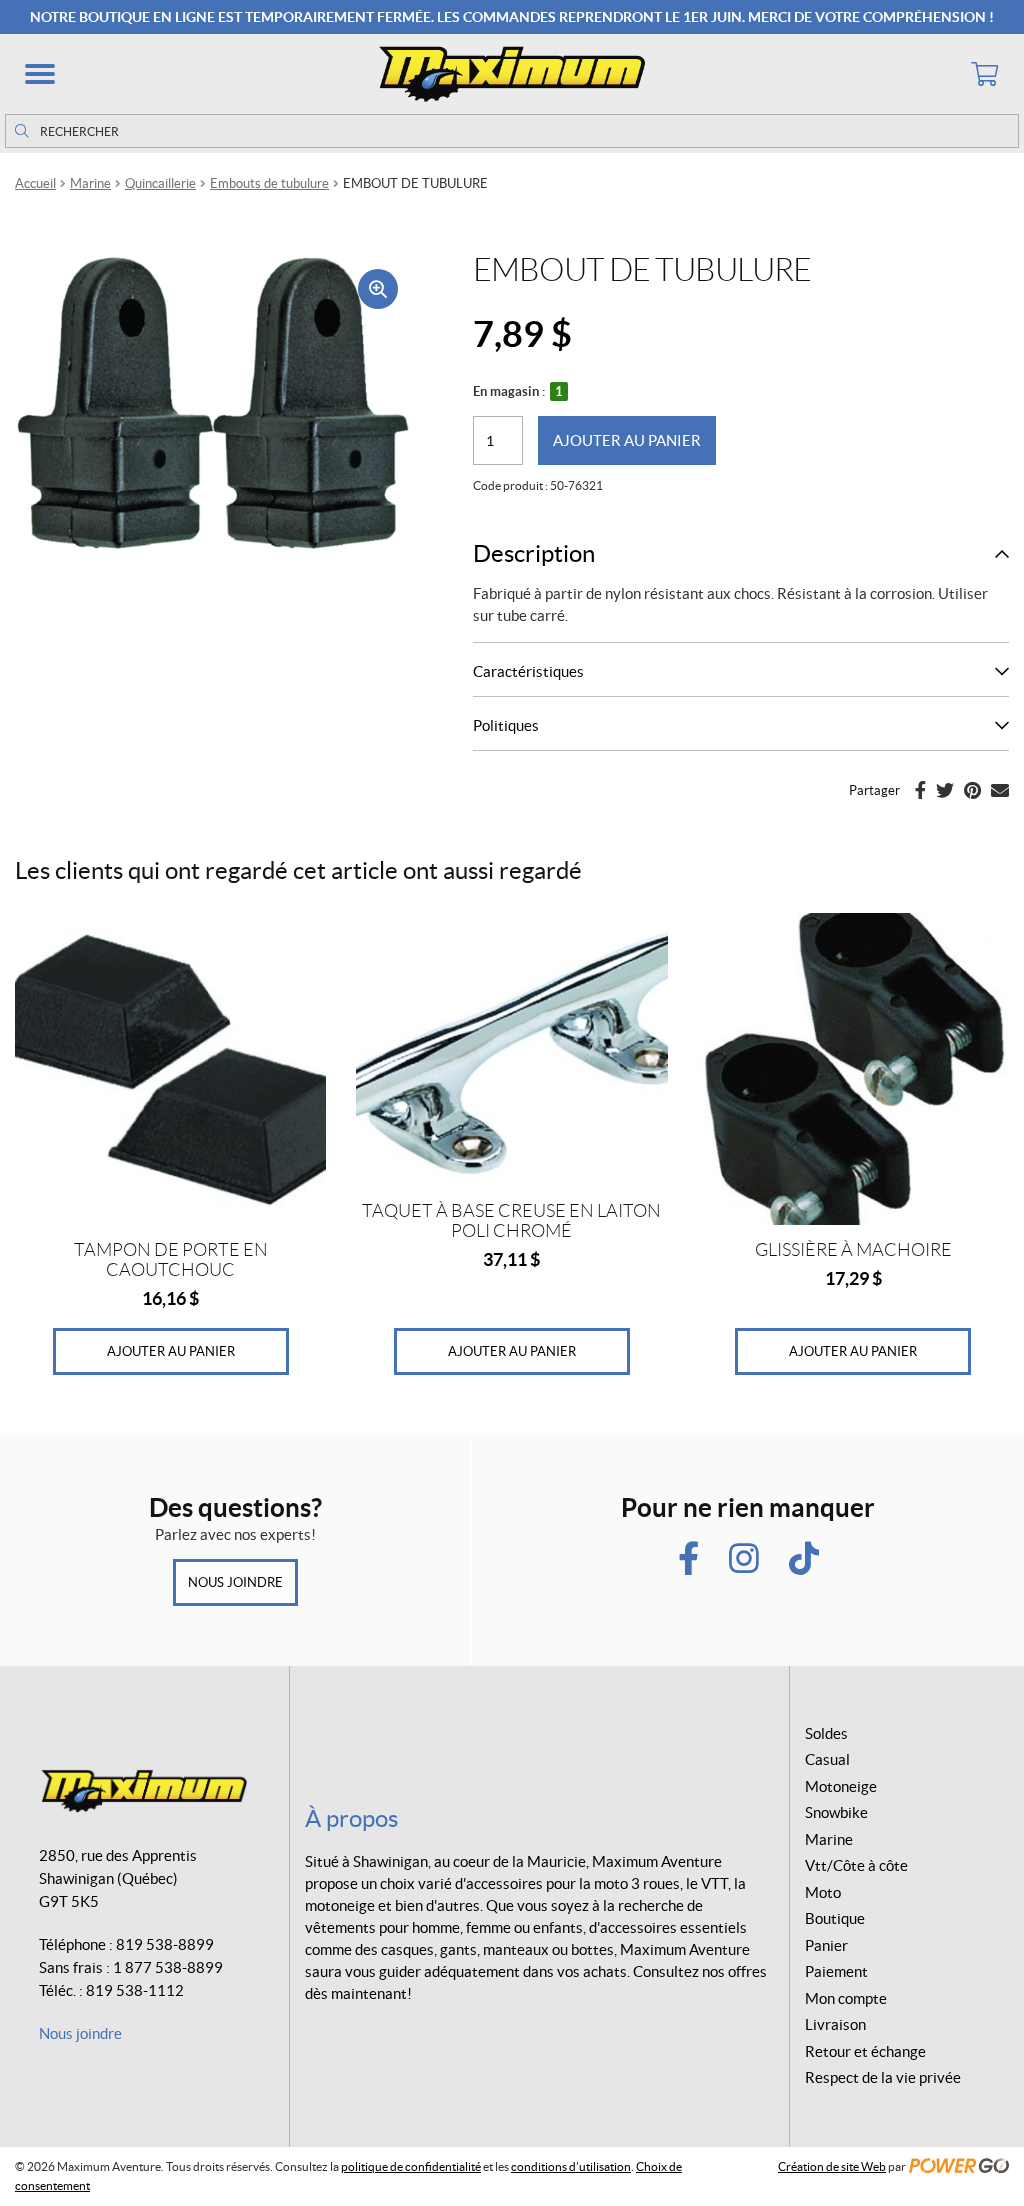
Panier (826, 1945)
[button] (40, 74)
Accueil (35, 183)
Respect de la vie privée (883, 2077)
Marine (90, 183)
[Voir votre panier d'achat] (984, 74)
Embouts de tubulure (269, 183)
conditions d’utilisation (571, 2166)
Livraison (835, 2024)
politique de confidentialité (411, 2166)
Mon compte (846, 1998)
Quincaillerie (160, 183)
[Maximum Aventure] (512, 74)
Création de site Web (832, 2166)
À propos (351, 1818)
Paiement (836, 1971)
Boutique (835, 1918)
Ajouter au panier (627, 440)
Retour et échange (865, 2051)
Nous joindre (235, 1582)
